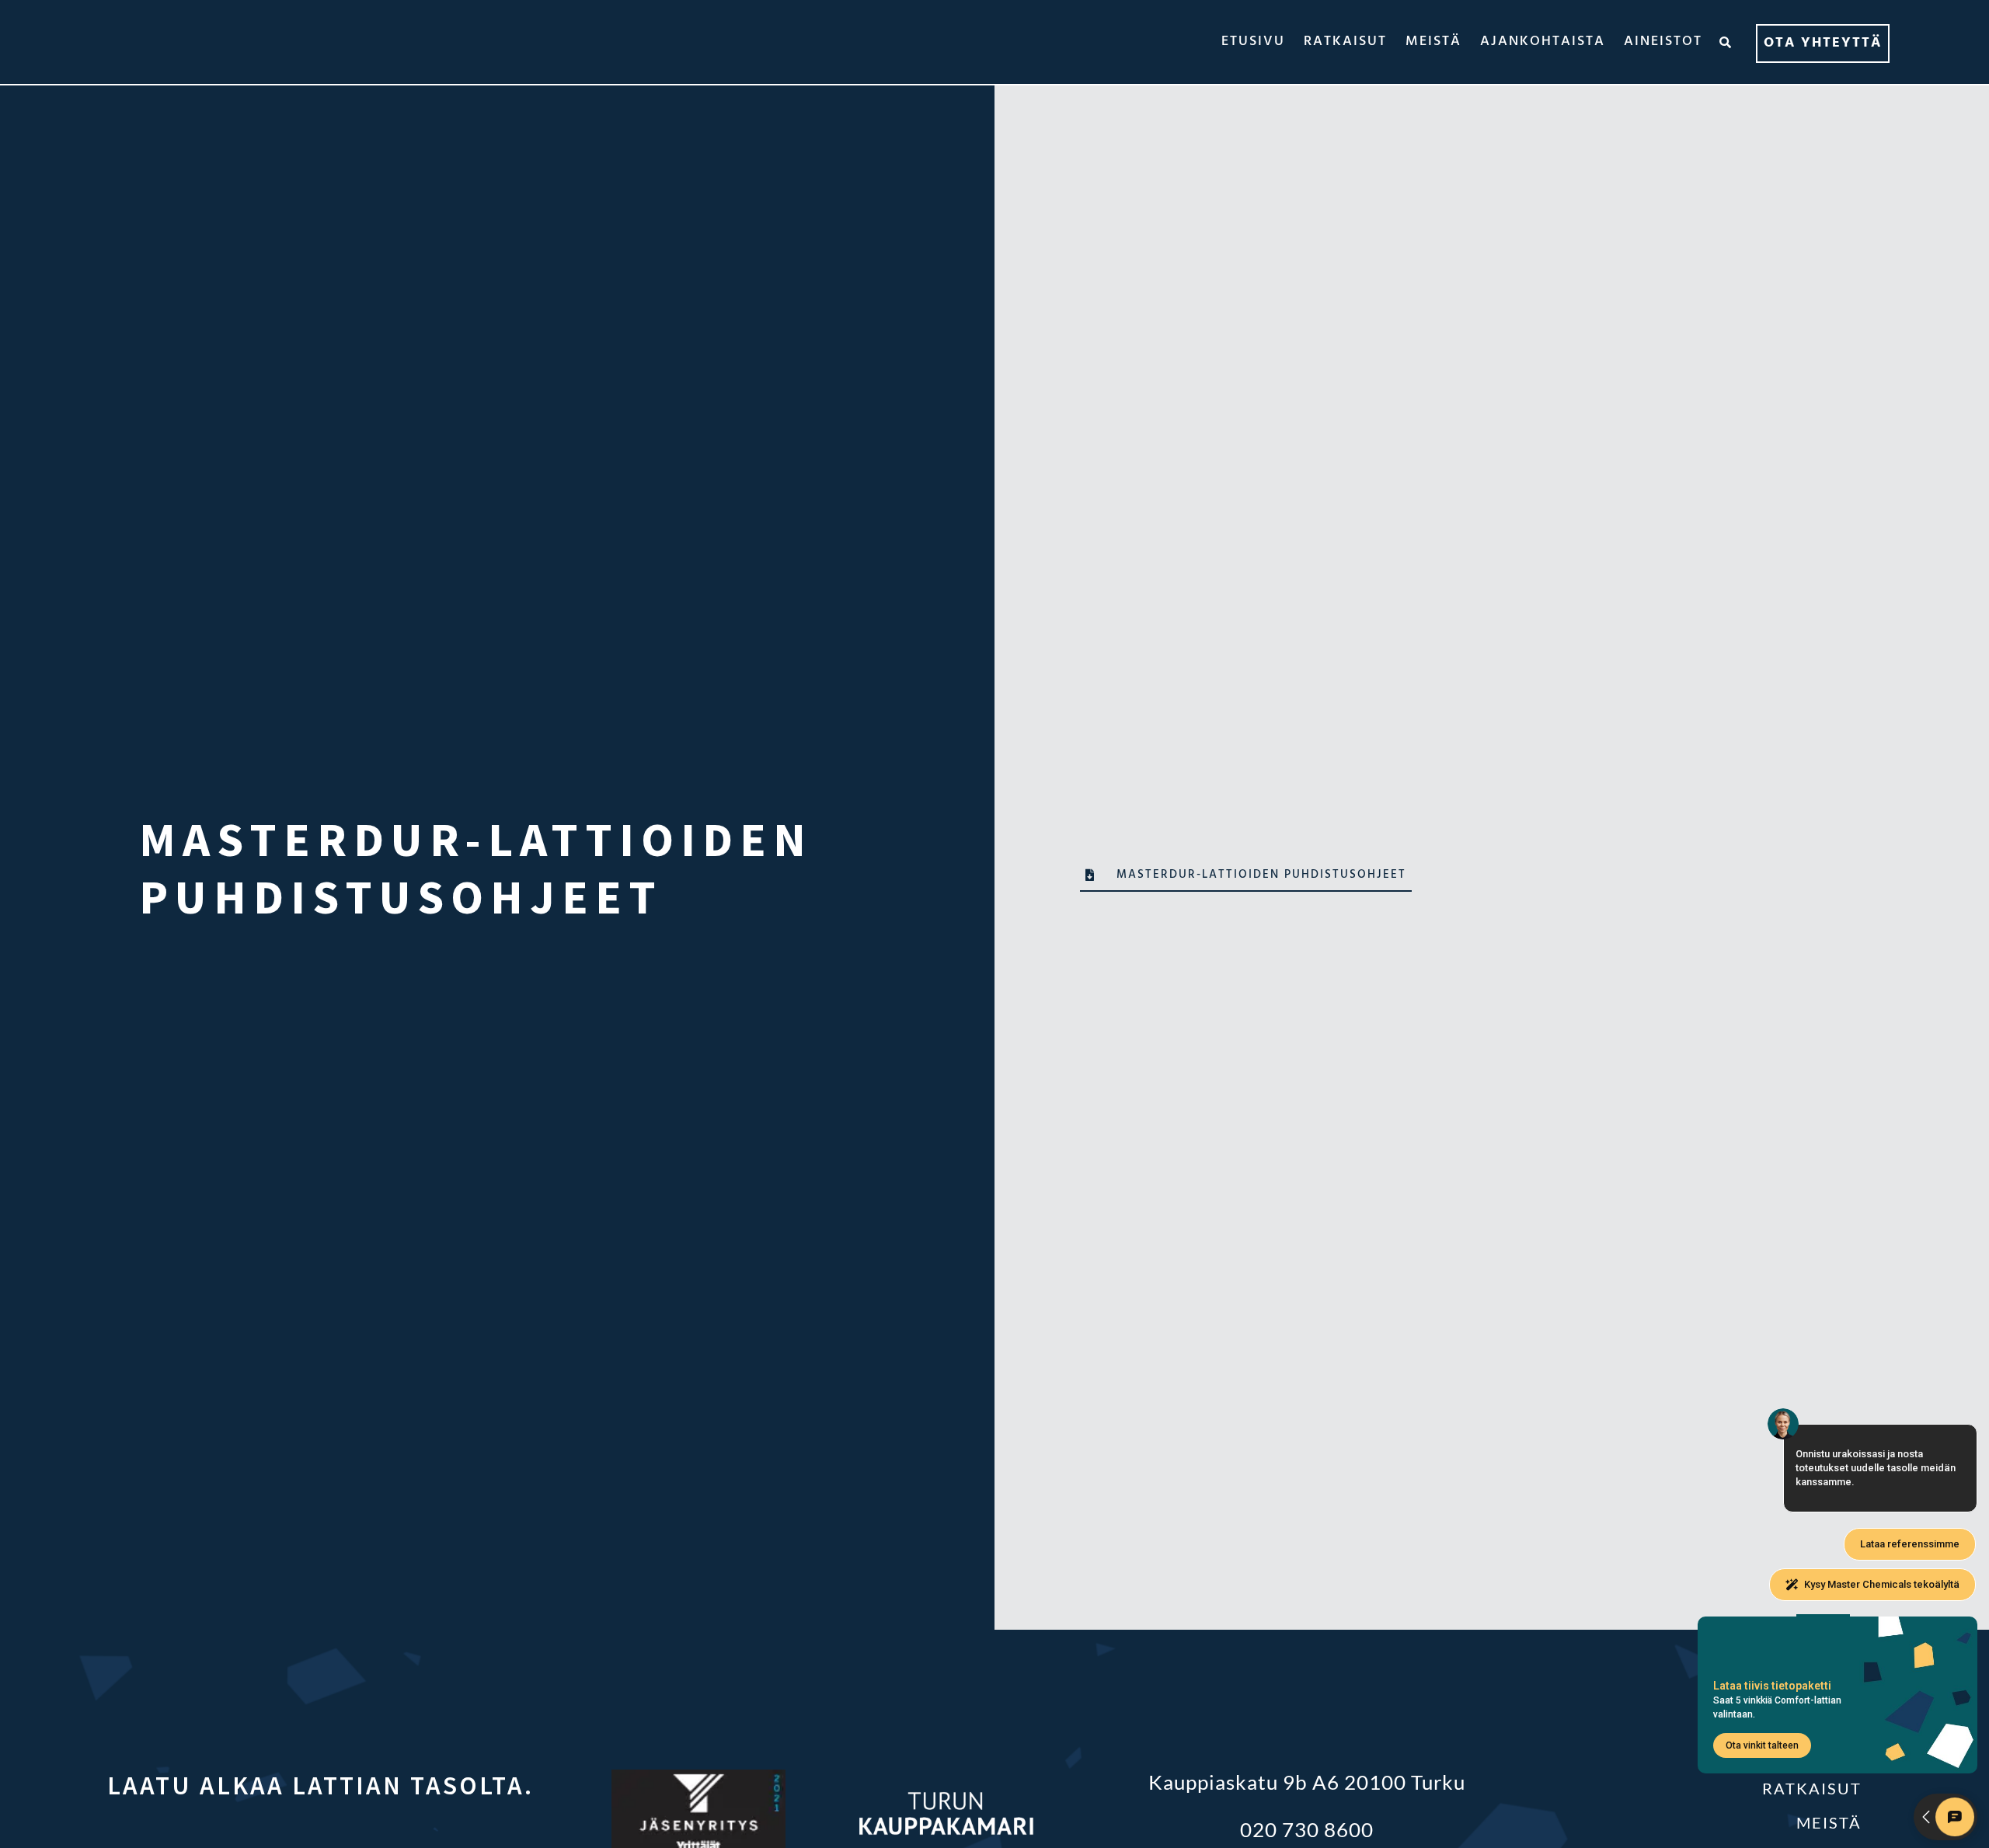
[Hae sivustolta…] (1726, 42)
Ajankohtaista (1543, 42)
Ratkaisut (1345, 42)
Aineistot (1663, 42)
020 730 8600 (1307, 1829)
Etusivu (1253, 42)
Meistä (1433, 42)
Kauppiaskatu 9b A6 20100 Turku (1307, 1782)
